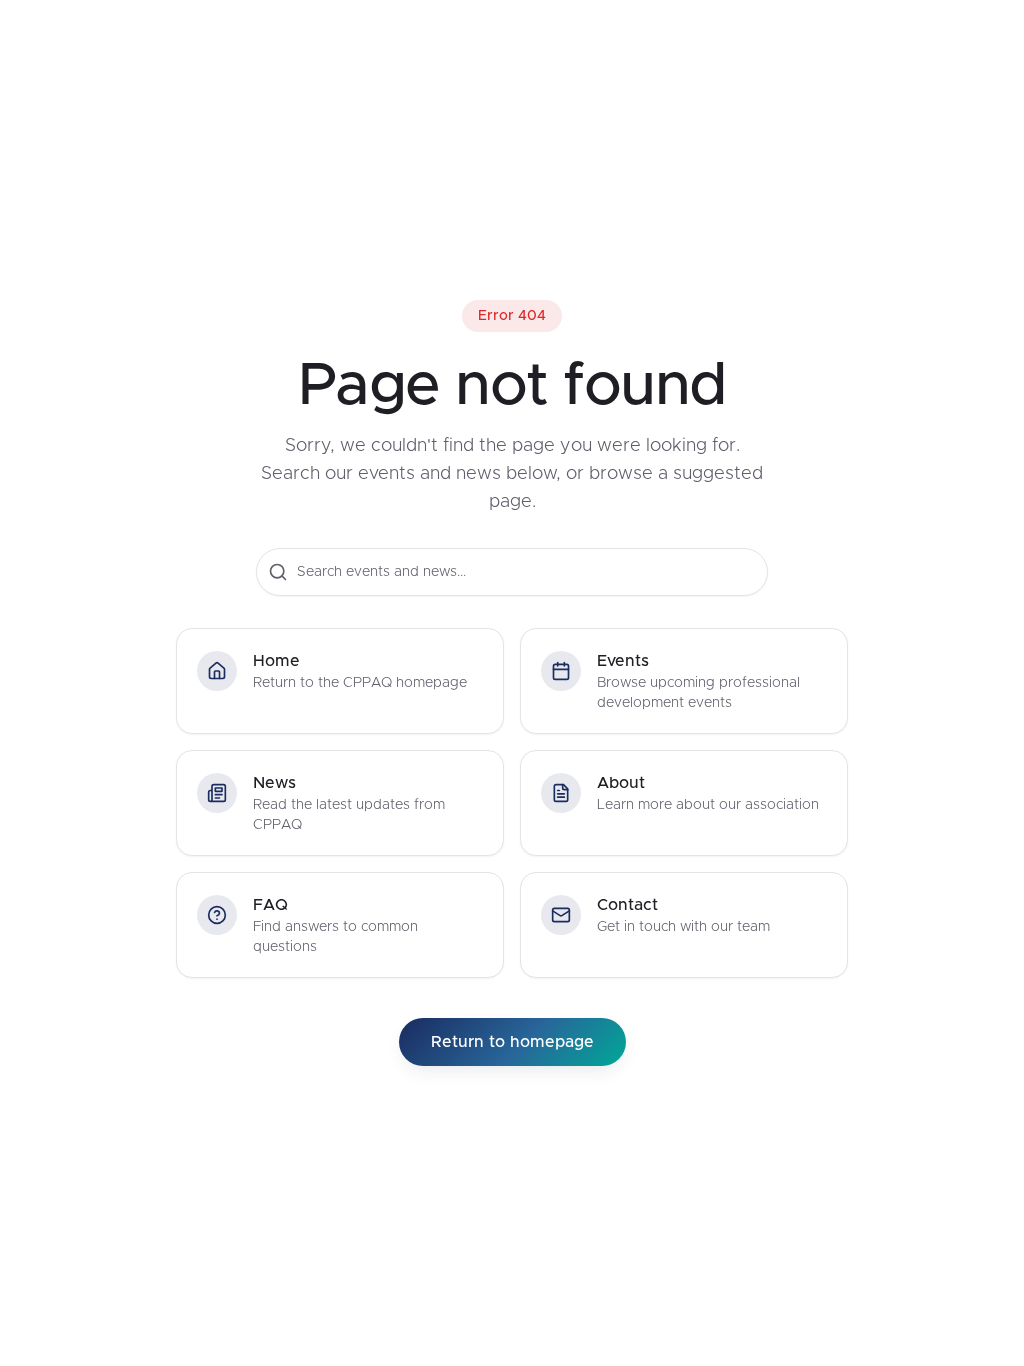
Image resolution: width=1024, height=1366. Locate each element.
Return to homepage (512, 1042)
